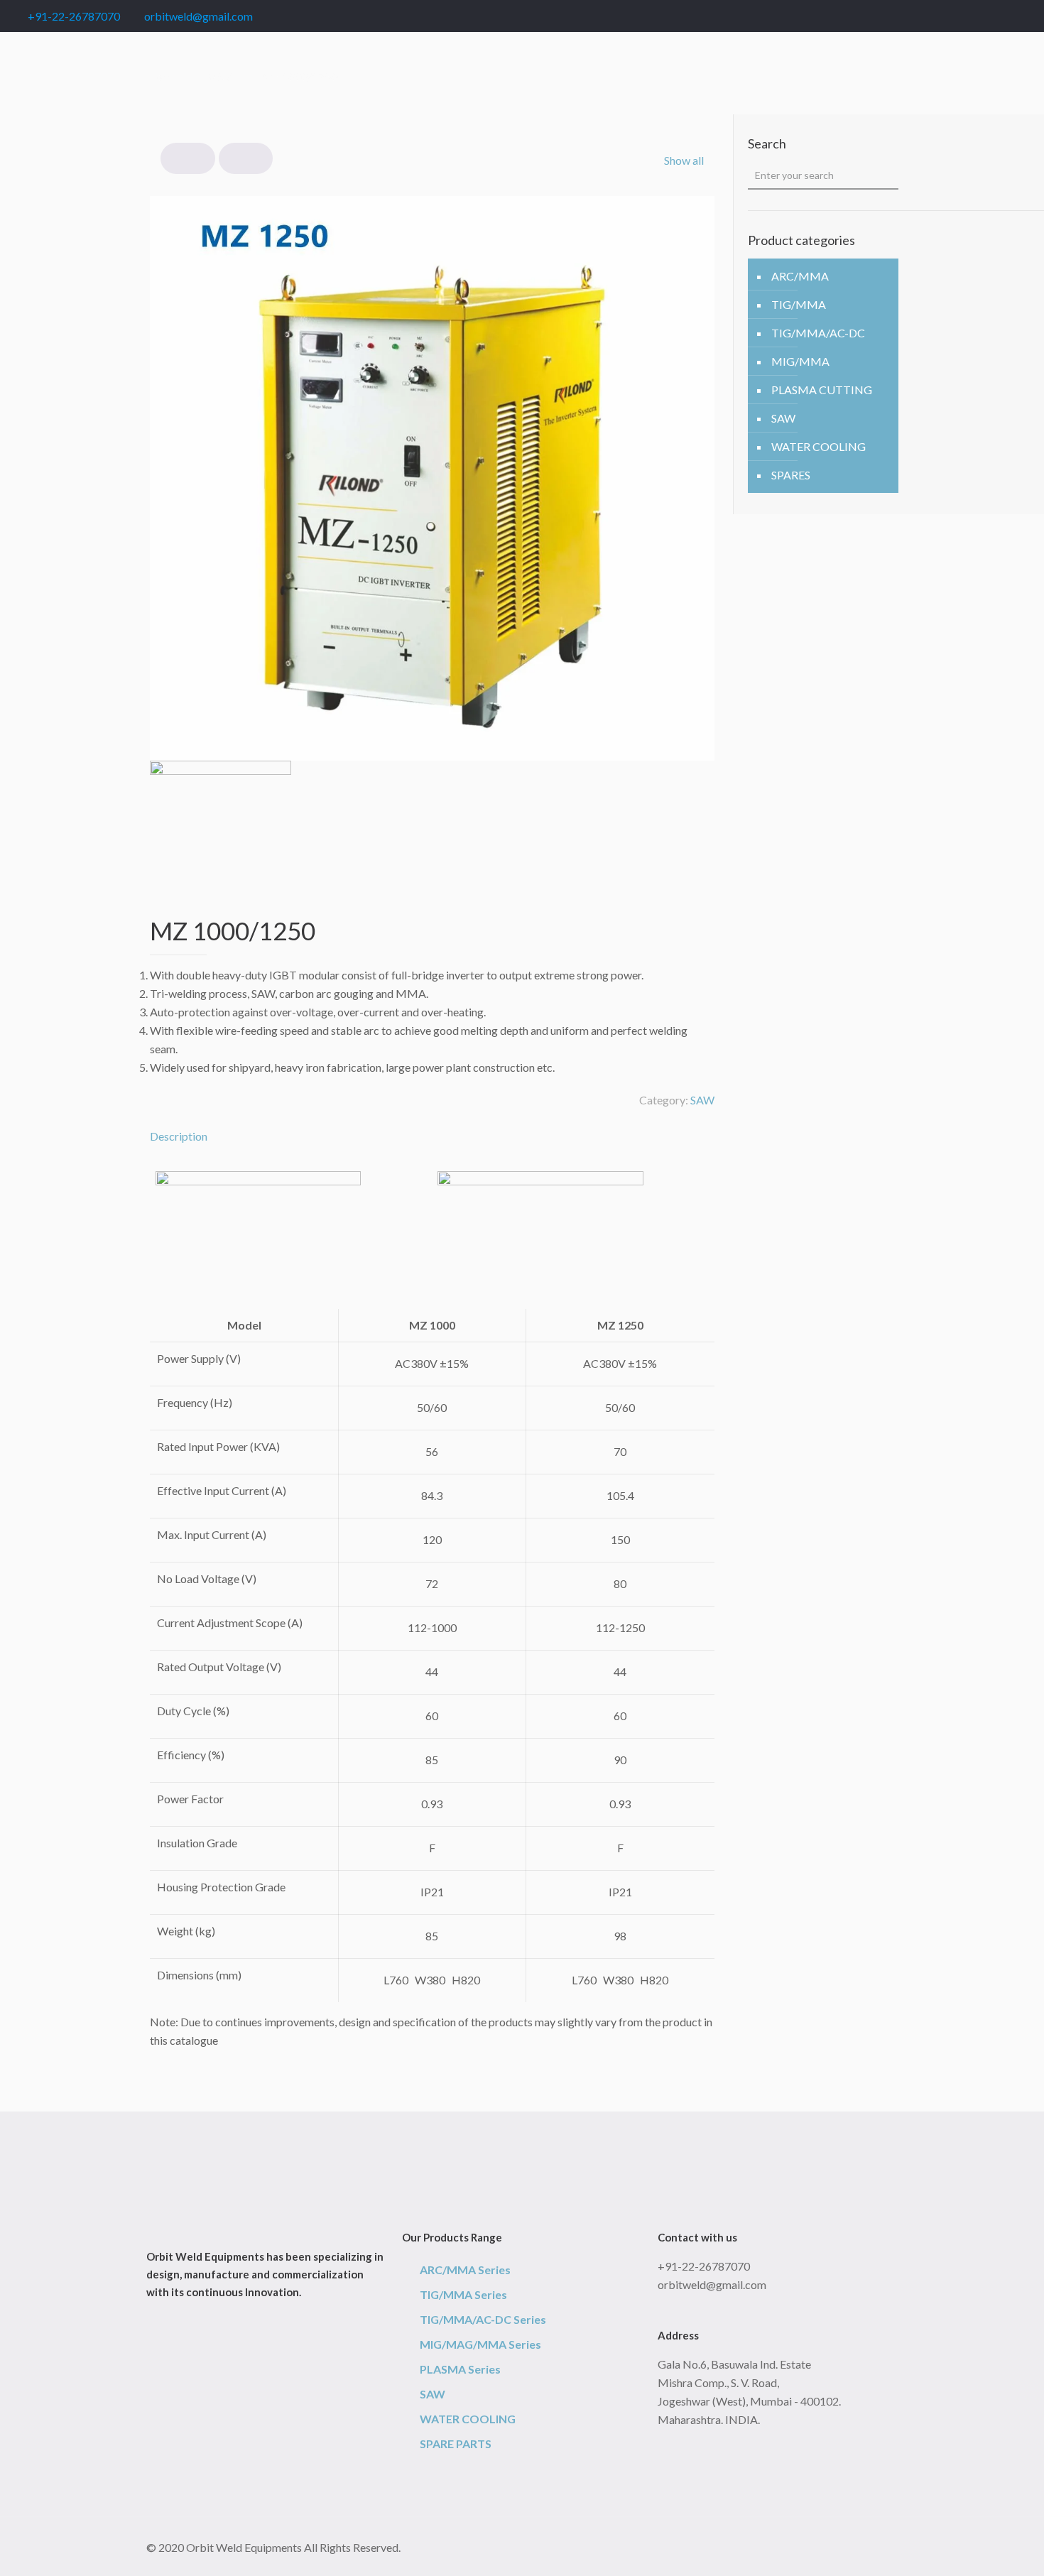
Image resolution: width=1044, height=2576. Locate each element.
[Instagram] (1026, 16)
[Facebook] (949, 16)
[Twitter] (968, 16)
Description (179, 1136)
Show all (684, 160)
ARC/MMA (800, 276)
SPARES (791, 475)
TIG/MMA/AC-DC (818, 333)
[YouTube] (988, 16)
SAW (219, 76)
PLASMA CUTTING (822, 390)
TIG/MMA (799, 304)
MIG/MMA (800, 361)
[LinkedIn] (1007, 16)
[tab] (432, 1136)
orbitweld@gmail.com (199, 16)
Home (162, 76)
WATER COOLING (819, 446)
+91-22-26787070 (74, 16)
